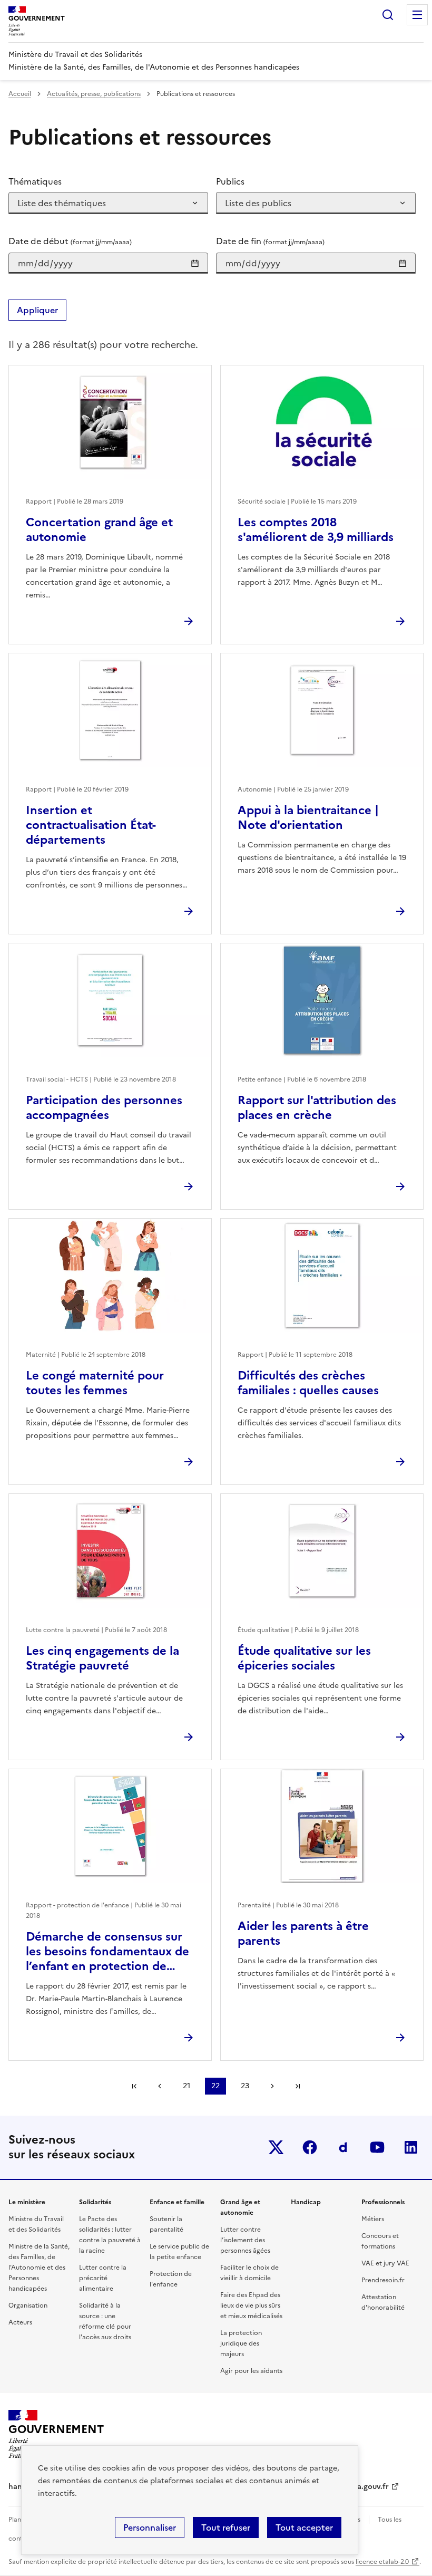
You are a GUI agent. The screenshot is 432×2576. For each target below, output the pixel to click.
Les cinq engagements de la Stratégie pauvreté (102, 1658)
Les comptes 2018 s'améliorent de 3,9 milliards (316, 530)
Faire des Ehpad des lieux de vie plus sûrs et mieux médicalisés (251, 2305)
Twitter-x (276, 2147)
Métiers (373, 2219)
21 (186, 2086)
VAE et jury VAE (385, 2263)
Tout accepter (304, 2527)
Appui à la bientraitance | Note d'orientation (308, 818)
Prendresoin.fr (383, 2280)
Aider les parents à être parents (303, 1933)
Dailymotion (343, 2147)
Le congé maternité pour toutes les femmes (95, 1383)
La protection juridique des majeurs (241, 2343)
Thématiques (35, 181)
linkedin (411, 2147)
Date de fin (270, 241)
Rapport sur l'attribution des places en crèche (317, 1108)
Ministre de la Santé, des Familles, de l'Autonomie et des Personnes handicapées (39, 2268)
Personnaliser (150, 2527)
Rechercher (388, 15)
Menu (417, 15)
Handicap (306, 2202)
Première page (134, 2086)
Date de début (70, 241)
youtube (377, 2147)
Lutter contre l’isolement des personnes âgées (245, 2240)
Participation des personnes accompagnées (104, 1108)
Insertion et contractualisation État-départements (91, 825)
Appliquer (37, 310)
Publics (230, 181)
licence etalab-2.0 (382, 2562)
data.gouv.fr (367, 2487)
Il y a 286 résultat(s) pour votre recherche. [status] (103, 345)
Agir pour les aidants (251, 2371)
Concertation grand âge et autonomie (99, 530)
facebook (310, 2147)
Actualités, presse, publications (94, 94)
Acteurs (20, 2322)
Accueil (20, 94)
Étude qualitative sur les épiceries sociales (304, 1658)
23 (245, 2086)
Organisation (28, 2305)
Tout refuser (226, 2527)
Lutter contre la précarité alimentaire (103, 2278)
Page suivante (272, 2086)
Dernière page (298, 2086)
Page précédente (160, 2086)
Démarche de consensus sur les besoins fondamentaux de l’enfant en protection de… (107, 1951)
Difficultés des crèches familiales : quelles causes (308, 1383)
